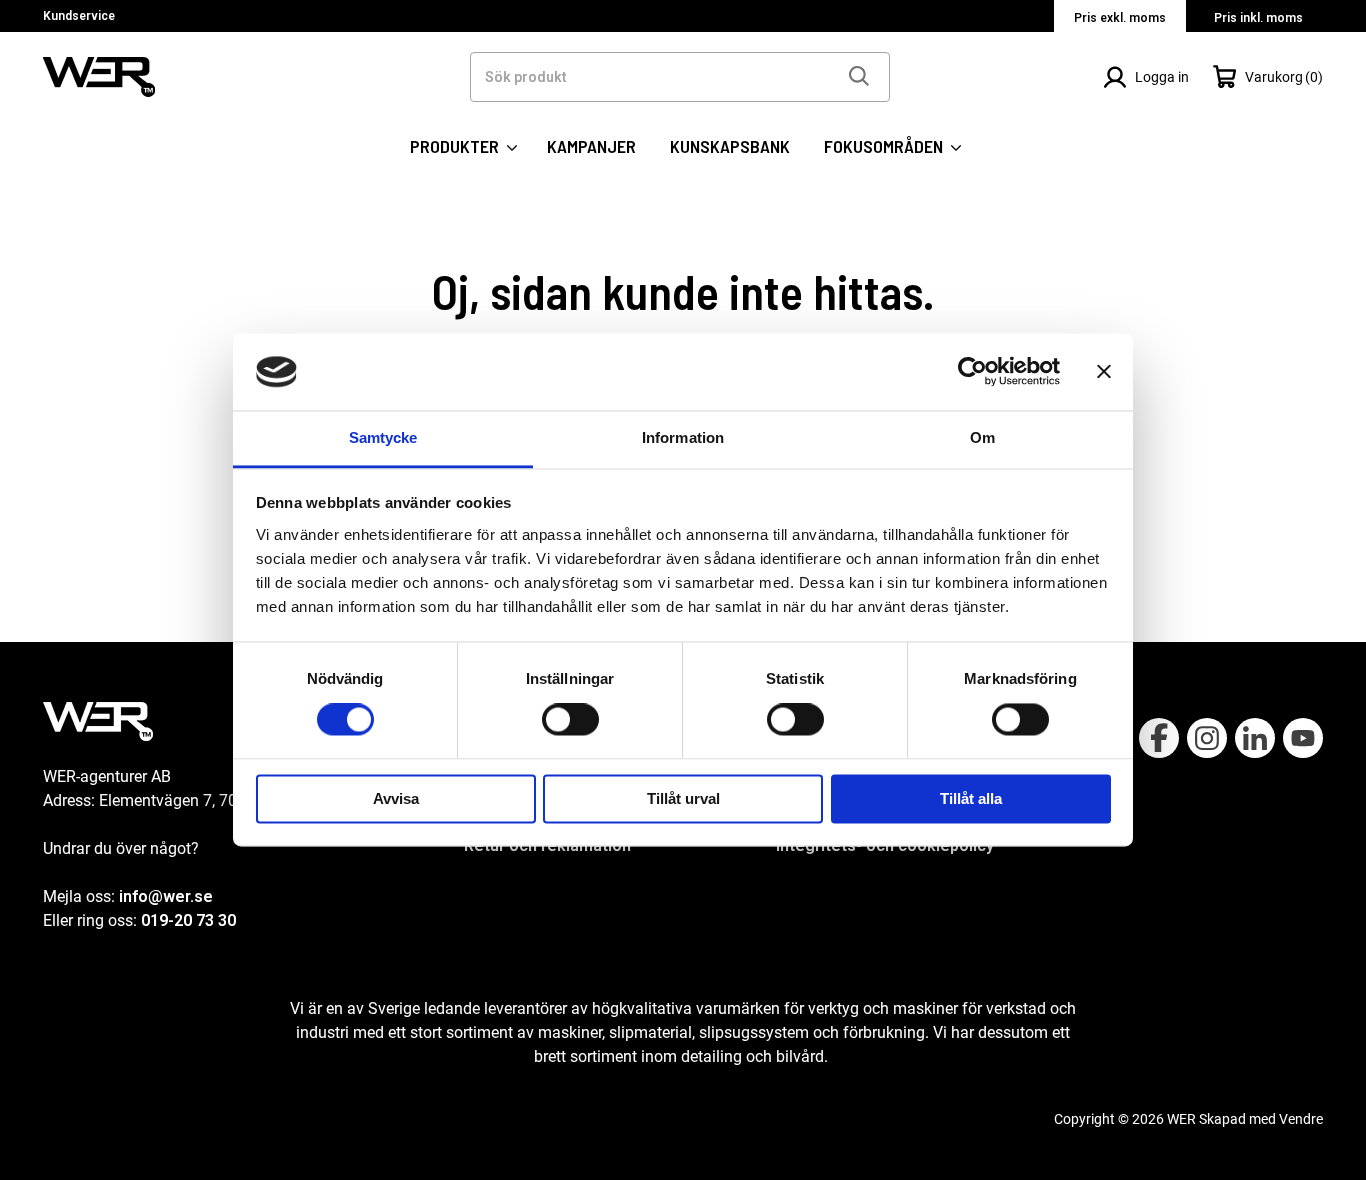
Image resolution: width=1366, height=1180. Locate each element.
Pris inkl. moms (1258, 18)
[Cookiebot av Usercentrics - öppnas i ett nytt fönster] (972, 372)
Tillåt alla (971, 798)
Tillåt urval (683, 798)
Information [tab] (683, 437)
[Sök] (858, 77)
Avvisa (396, 798)
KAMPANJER (591, 146)
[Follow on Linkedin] (1255, 738)
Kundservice (79, 16)
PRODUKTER (456, 146)
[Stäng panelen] (1104, 372)
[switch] (570, 720)
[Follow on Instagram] (1207, 738)
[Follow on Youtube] (1303, 738)
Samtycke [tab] (383, 437)
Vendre (1301, 1119)
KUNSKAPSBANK (730, 146)
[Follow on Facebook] (1159, 738)
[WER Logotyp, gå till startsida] (99, 75)
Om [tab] (982, 437)
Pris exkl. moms (1120, 18)
